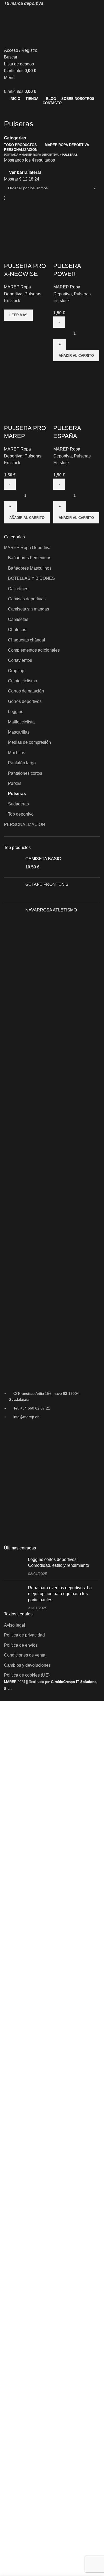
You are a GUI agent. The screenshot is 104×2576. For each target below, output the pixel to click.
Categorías (15, 138)
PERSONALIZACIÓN (25, 825)
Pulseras (17, 794)
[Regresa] (11, 112)
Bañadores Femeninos (30, 558)
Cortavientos (20, 660)
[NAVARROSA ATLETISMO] (13, 916)
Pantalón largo (22, 763)
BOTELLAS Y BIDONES (31, 578)
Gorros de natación (26, 691)
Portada (11, 155)
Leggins (16, 712)
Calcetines (18, 589)
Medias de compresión (29, 742)
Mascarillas (19, 732)
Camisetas (18, 619)
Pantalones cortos (25, 773)
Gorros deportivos (25, 701)
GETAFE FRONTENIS (47, 884)
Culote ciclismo (23, 681)
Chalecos (17, 630)
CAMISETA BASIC (43, 859)
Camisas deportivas (27, 599)
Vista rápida (11, 255)
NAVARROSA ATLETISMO (51, 910)
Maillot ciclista (21, 722)
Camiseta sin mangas (29, 609)
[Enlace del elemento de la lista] (52, 1405)
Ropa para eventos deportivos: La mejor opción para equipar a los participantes (60, 1594)
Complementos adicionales (34, 650)
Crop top (16, 671)
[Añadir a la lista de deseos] (25, 255)
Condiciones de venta (25, 1655)
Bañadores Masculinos (30, 568)
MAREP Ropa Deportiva (27, 548)
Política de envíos (21, 1645)
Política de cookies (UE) (27, 1675)
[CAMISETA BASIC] (13, 865)
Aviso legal (15, 1625)
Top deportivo (21, 814)
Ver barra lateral (25, 172)
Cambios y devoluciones (27, 1665)
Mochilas (17, 753)
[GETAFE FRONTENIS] (13, 890)
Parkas (15, 783)
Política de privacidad (24, 1635)
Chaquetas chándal (27, 640)
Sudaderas (18, 804)
